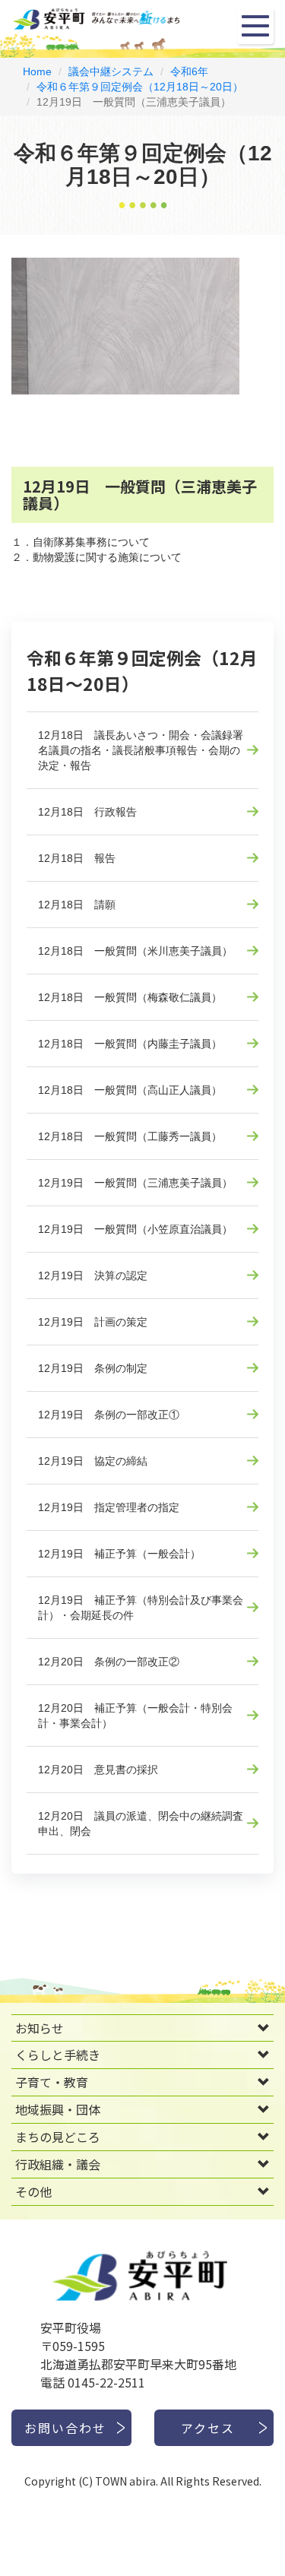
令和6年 (189, 71)
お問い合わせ (65, 2428)
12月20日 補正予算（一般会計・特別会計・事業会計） (135, 1716)
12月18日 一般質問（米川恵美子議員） (135, 951)
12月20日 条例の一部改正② (109, 1662)
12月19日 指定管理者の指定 (109, 1507)
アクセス (208, 2428)
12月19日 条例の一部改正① (109, 1415)
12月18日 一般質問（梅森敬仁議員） (130, 997)
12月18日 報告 (77, 858)
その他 (33, 2191)
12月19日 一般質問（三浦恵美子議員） (135, 1183)
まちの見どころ (58, 2137)
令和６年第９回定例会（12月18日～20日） (140, 87)
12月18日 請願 (77, 905)
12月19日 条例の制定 (93, 1368)
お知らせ (40, 2028)
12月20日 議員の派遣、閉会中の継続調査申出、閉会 (141, 1823)
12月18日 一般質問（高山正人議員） (130, 1090)
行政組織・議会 (58, 2164)
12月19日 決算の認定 (93, 1275)
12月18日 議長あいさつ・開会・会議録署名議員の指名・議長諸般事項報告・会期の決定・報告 (141, 750)
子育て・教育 (52, 2082)
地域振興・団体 (58, 2109)
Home (37, 71)
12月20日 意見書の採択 (98, 1770)
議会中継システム (111, 71)
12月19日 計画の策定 (93, 1322)
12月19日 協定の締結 (93, 1461)
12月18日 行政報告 (87, 812)
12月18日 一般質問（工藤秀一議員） (130, 1136)
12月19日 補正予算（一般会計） (119, 1554)
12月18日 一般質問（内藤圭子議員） (130, 1044)
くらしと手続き (58, 2055)
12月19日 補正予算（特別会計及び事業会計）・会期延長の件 (141, 1608)
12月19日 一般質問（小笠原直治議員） (135, 1229)
